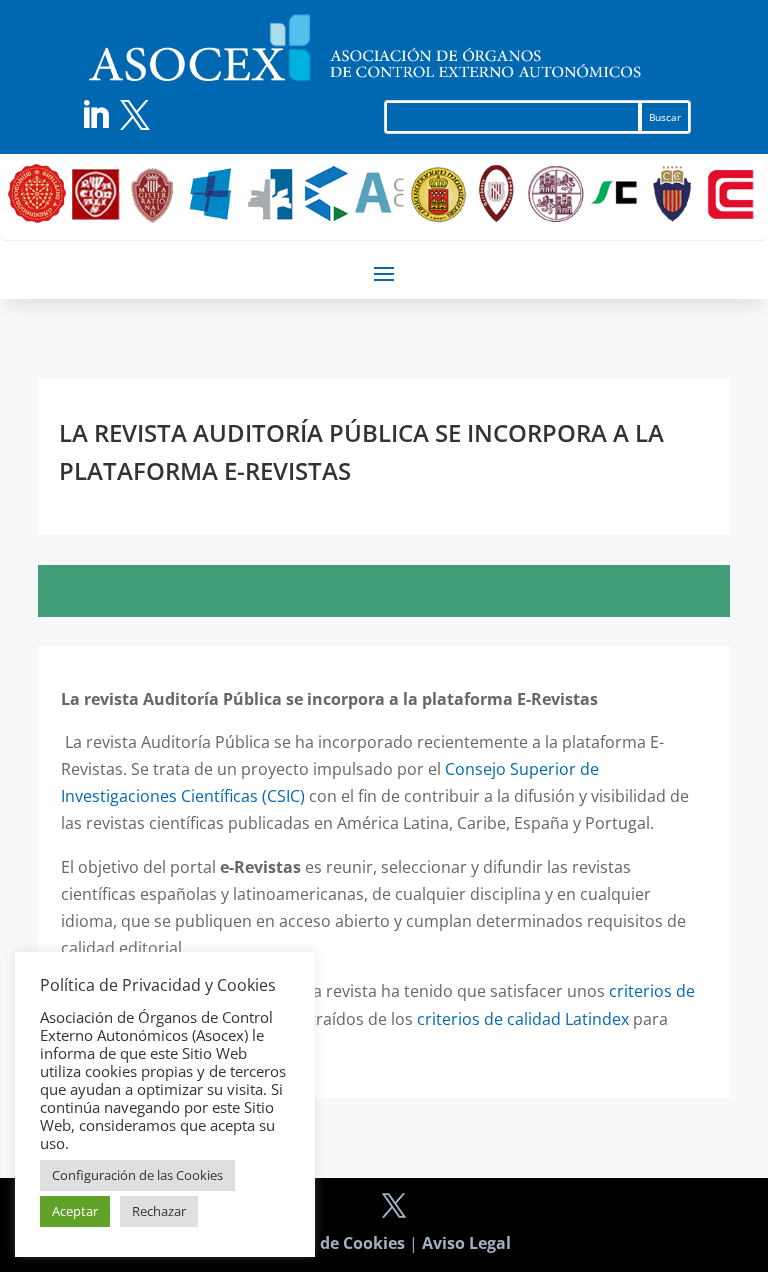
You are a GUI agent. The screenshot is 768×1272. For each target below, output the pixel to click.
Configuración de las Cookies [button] (137, 1175)
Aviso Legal (466, 1243)
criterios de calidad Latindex (523, 1019)
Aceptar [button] (75, 1211)
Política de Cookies (330, 1243)
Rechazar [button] (159, 1211)
